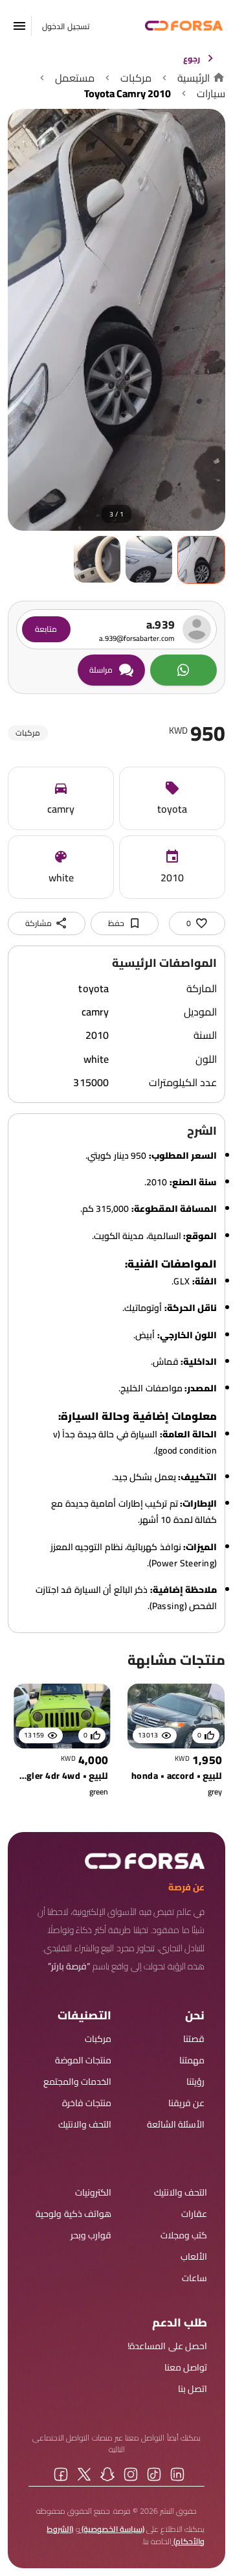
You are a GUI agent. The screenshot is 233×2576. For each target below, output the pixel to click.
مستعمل (75, 78)
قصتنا (194, 2039)
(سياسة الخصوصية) (112, 2529)
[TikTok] (154, 2474)
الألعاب (194, 2257)
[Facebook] (61, 2474)
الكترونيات (93, 2193)
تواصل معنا (186, 2368)
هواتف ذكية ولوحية (73, 2214)
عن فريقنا (186, 2103)
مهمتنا (192, 2060)
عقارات (194, 2214)
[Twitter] (84, 2474)
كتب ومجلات (184, 2235)
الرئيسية (194, 78)
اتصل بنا (193, 2389)
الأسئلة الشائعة (176, 2125)
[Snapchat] (107, 2474)
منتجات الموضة (83, 2060)
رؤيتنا (195, 2082)
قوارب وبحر (91, 2235)
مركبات (136, 78)
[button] (19, 26)
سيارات (211, 93)
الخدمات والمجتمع (77, 2082)
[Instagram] (131, 2474)
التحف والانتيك (85, 2125)
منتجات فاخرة (87, 2103)
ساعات (194, 2278)
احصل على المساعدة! (167, 2346)
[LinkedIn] (177, 2474)
